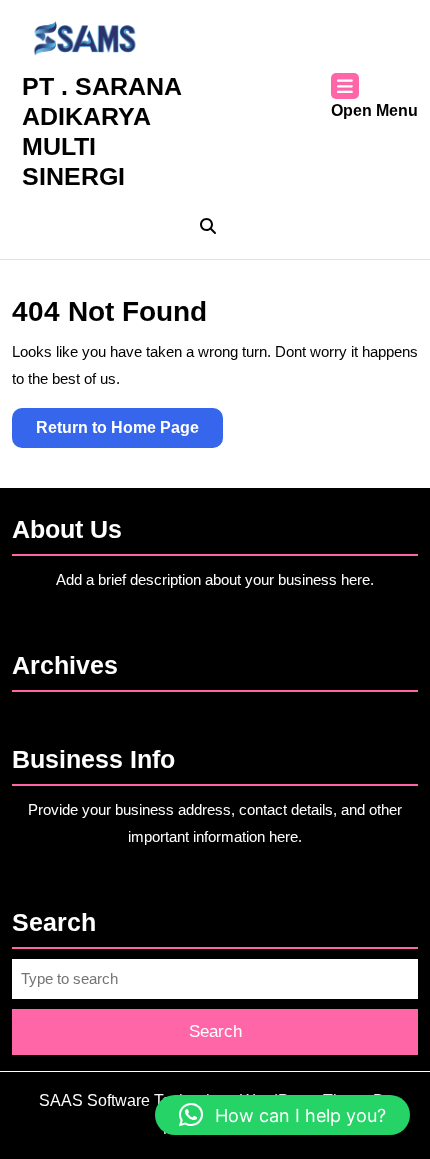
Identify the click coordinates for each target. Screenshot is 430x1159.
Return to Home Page (129, 433)
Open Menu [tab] (374, 112)
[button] (282, 1115)
